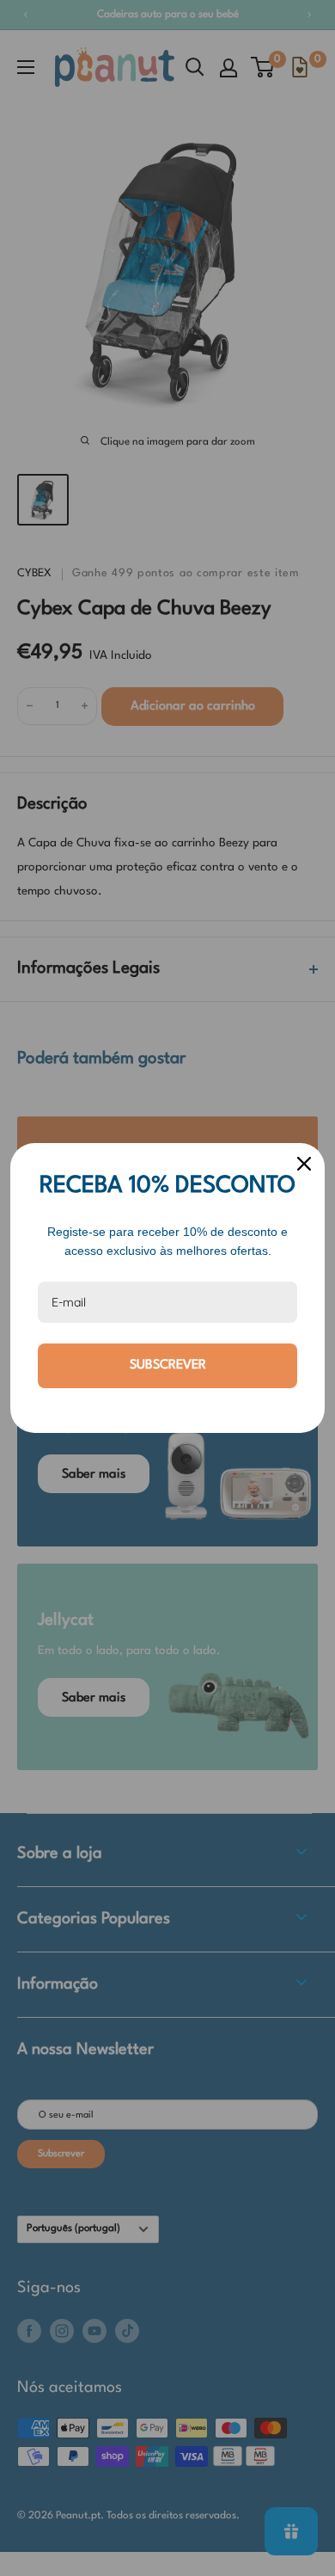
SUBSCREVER (168, 1365)
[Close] (304, 1164)
